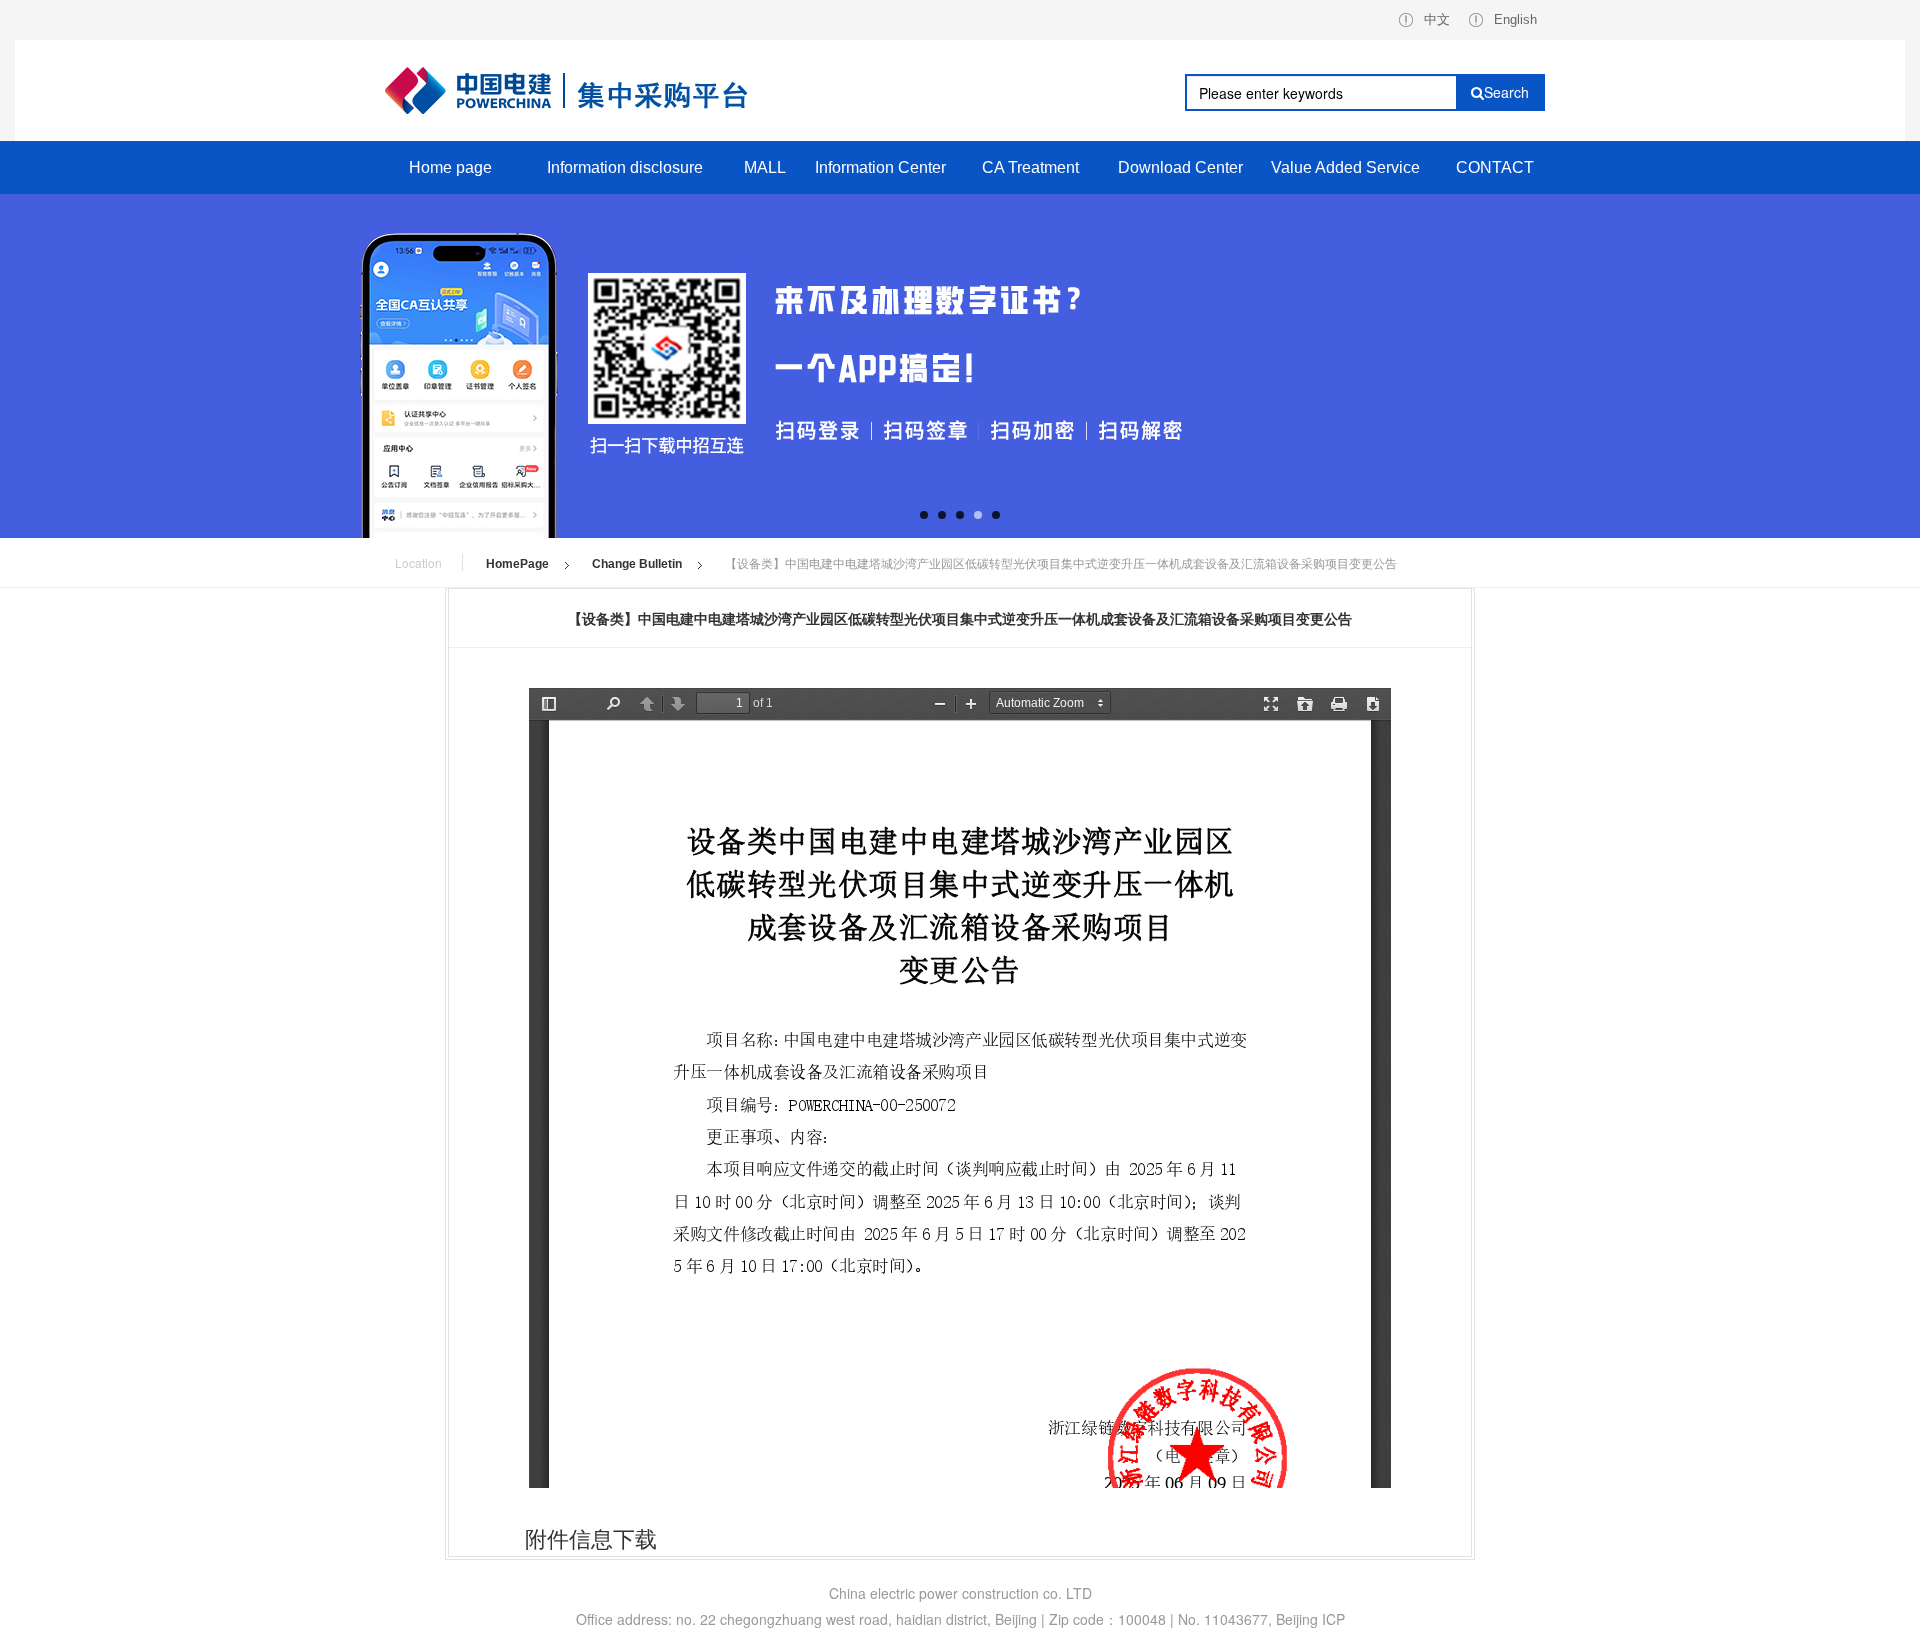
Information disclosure (625, 167)
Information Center (880, 167)
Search (1506, 92)
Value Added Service (1345, 167)
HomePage (517, 564)
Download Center (1180, 167)
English (1515, 19)
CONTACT (1495, 167)
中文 (1437, 19)
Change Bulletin (637, 564)
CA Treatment (1030, 167)
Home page (450, 167)
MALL (765, 167)
